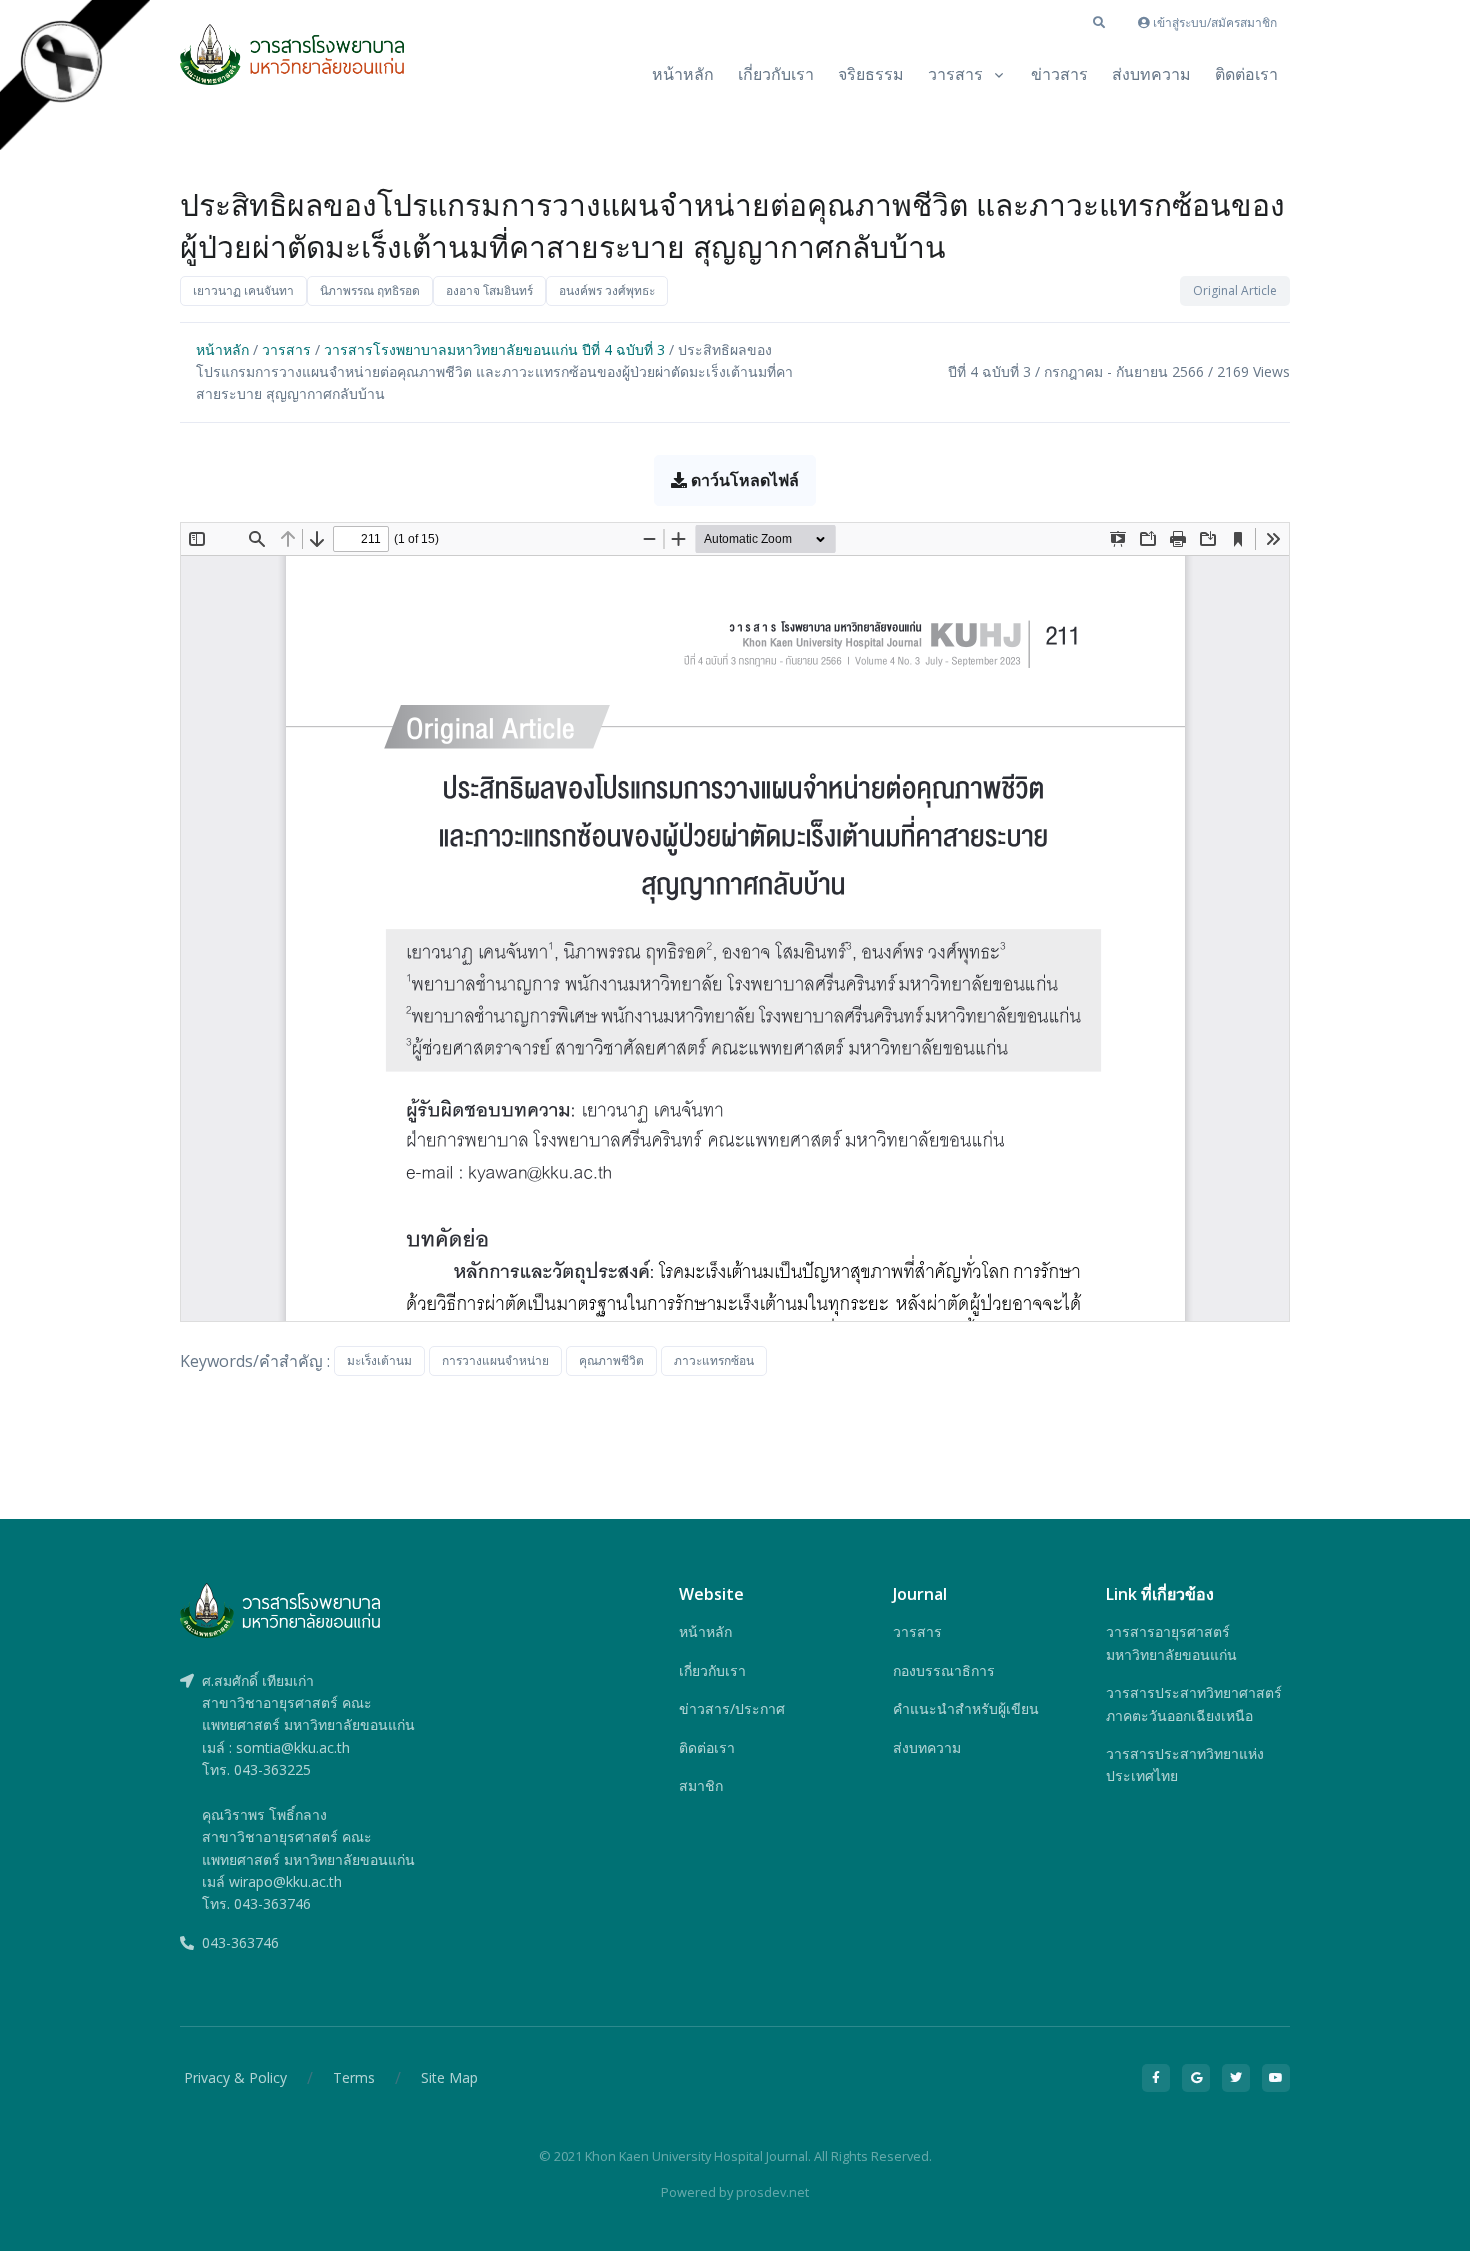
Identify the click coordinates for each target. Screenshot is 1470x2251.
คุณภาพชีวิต (611, 1360)
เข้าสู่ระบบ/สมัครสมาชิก (1213, 22)
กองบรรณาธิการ (944, 1670)
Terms (354, 2077)
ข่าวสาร (1059, 74)
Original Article (1235, 290)
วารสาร (955, 74)
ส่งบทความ (1151, 74)
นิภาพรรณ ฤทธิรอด (370, 290)
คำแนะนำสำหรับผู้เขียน (966, 1708)
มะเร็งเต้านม (379, 1360)
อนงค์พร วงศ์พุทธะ (607, 290)
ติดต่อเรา (1246, 74)
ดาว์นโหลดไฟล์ (743, 480)
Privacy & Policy (235, 2077)
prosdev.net (772, 2192)
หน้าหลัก (683, 74)
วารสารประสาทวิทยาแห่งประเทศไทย (1185, 1764)
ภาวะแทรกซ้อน (714, 1360)
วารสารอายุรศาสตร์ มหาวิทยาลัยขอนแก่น (1171, 1642)
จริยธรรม (871, 74)
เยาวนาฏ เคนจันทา (243, 290)
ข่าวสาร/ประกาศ (732, 1708)
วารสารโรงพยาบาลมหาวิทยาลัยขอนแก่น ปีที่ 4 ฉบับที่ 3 (494, 349)
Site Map (449, 2077)
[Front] (292, 64)
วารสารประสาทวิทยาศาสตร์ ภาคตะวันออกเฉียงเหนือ (1194, 1703)
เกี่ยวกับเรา (776, 74)
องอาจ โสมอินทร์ (489, 290)
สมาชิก (701, 1785)
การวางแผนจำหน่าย (495, 1360)
